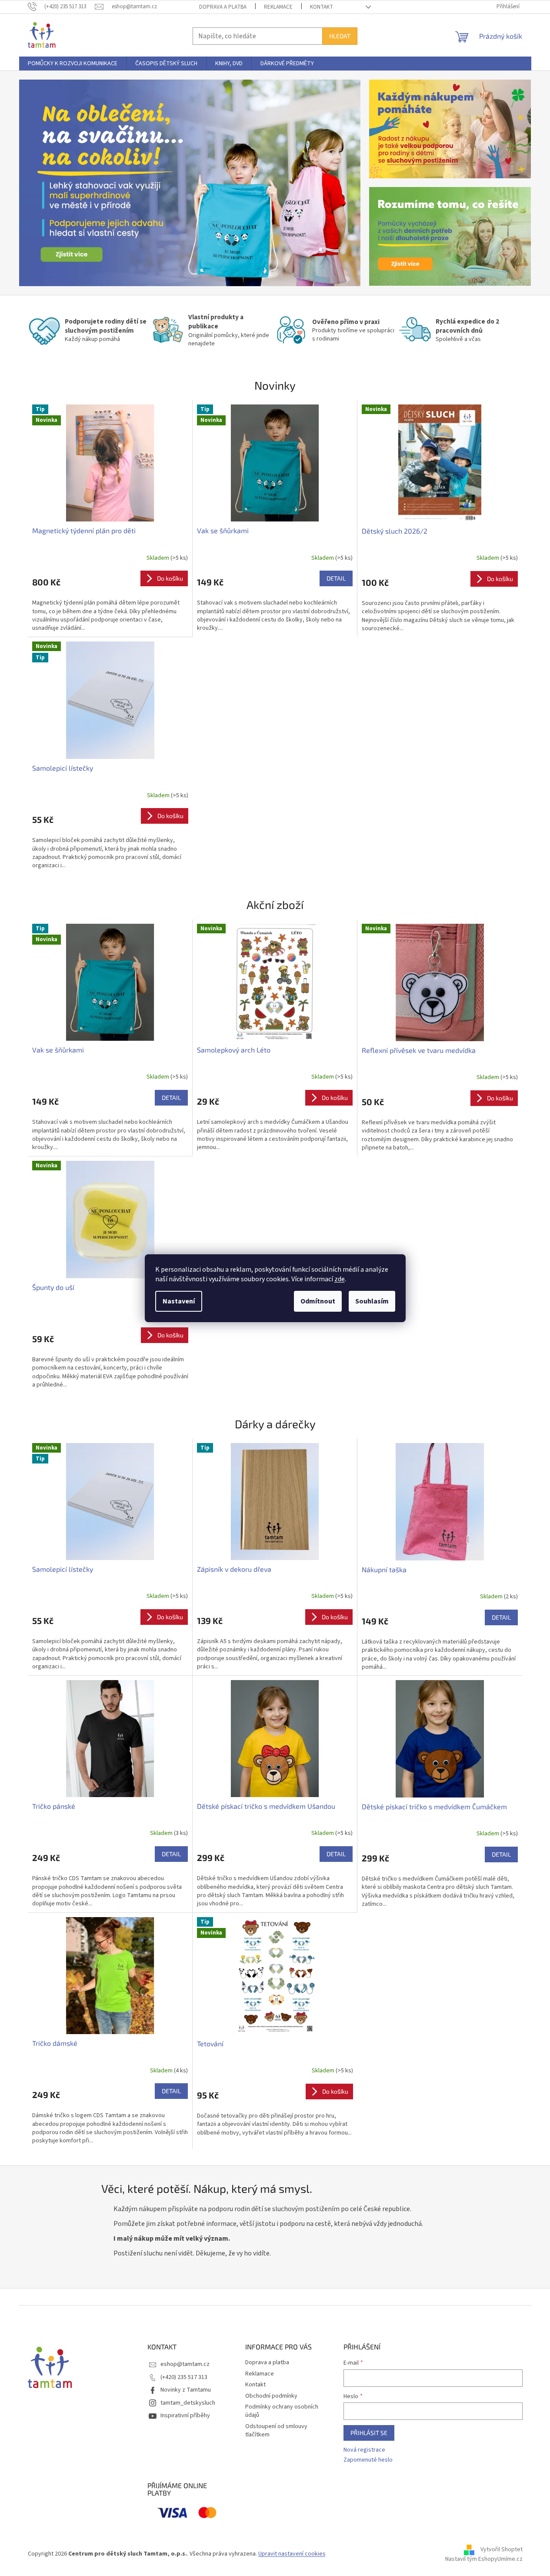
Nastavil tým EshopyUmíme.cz (484, 2559)
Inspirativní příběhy (185, 2416)
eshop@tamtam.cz (185, 2364)
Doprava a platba (223, 7)
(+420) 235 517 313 (184, 2377)
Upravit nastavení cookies (292, 2554)
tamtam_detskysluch (188, 2403)
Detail (336, 578)
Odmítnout (318, 1301)
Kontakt (322, 7)
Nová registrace (364, 2450)
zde (340, 1279)
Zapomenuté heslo (368, 2460)
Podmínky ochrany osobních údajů (282, 2411)
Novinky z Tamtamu (186, 2390)
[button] (45, 183)
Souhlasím (372, 1301)
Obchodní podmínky (271, 2396)
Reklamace (278, 7)
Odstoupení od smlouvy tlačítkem (276, 2431)
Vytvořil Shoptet (502, 2550)
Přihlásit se (369, 2433)
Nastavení (179, 1301)
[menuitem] (73, 63)
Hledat (340, 36)
